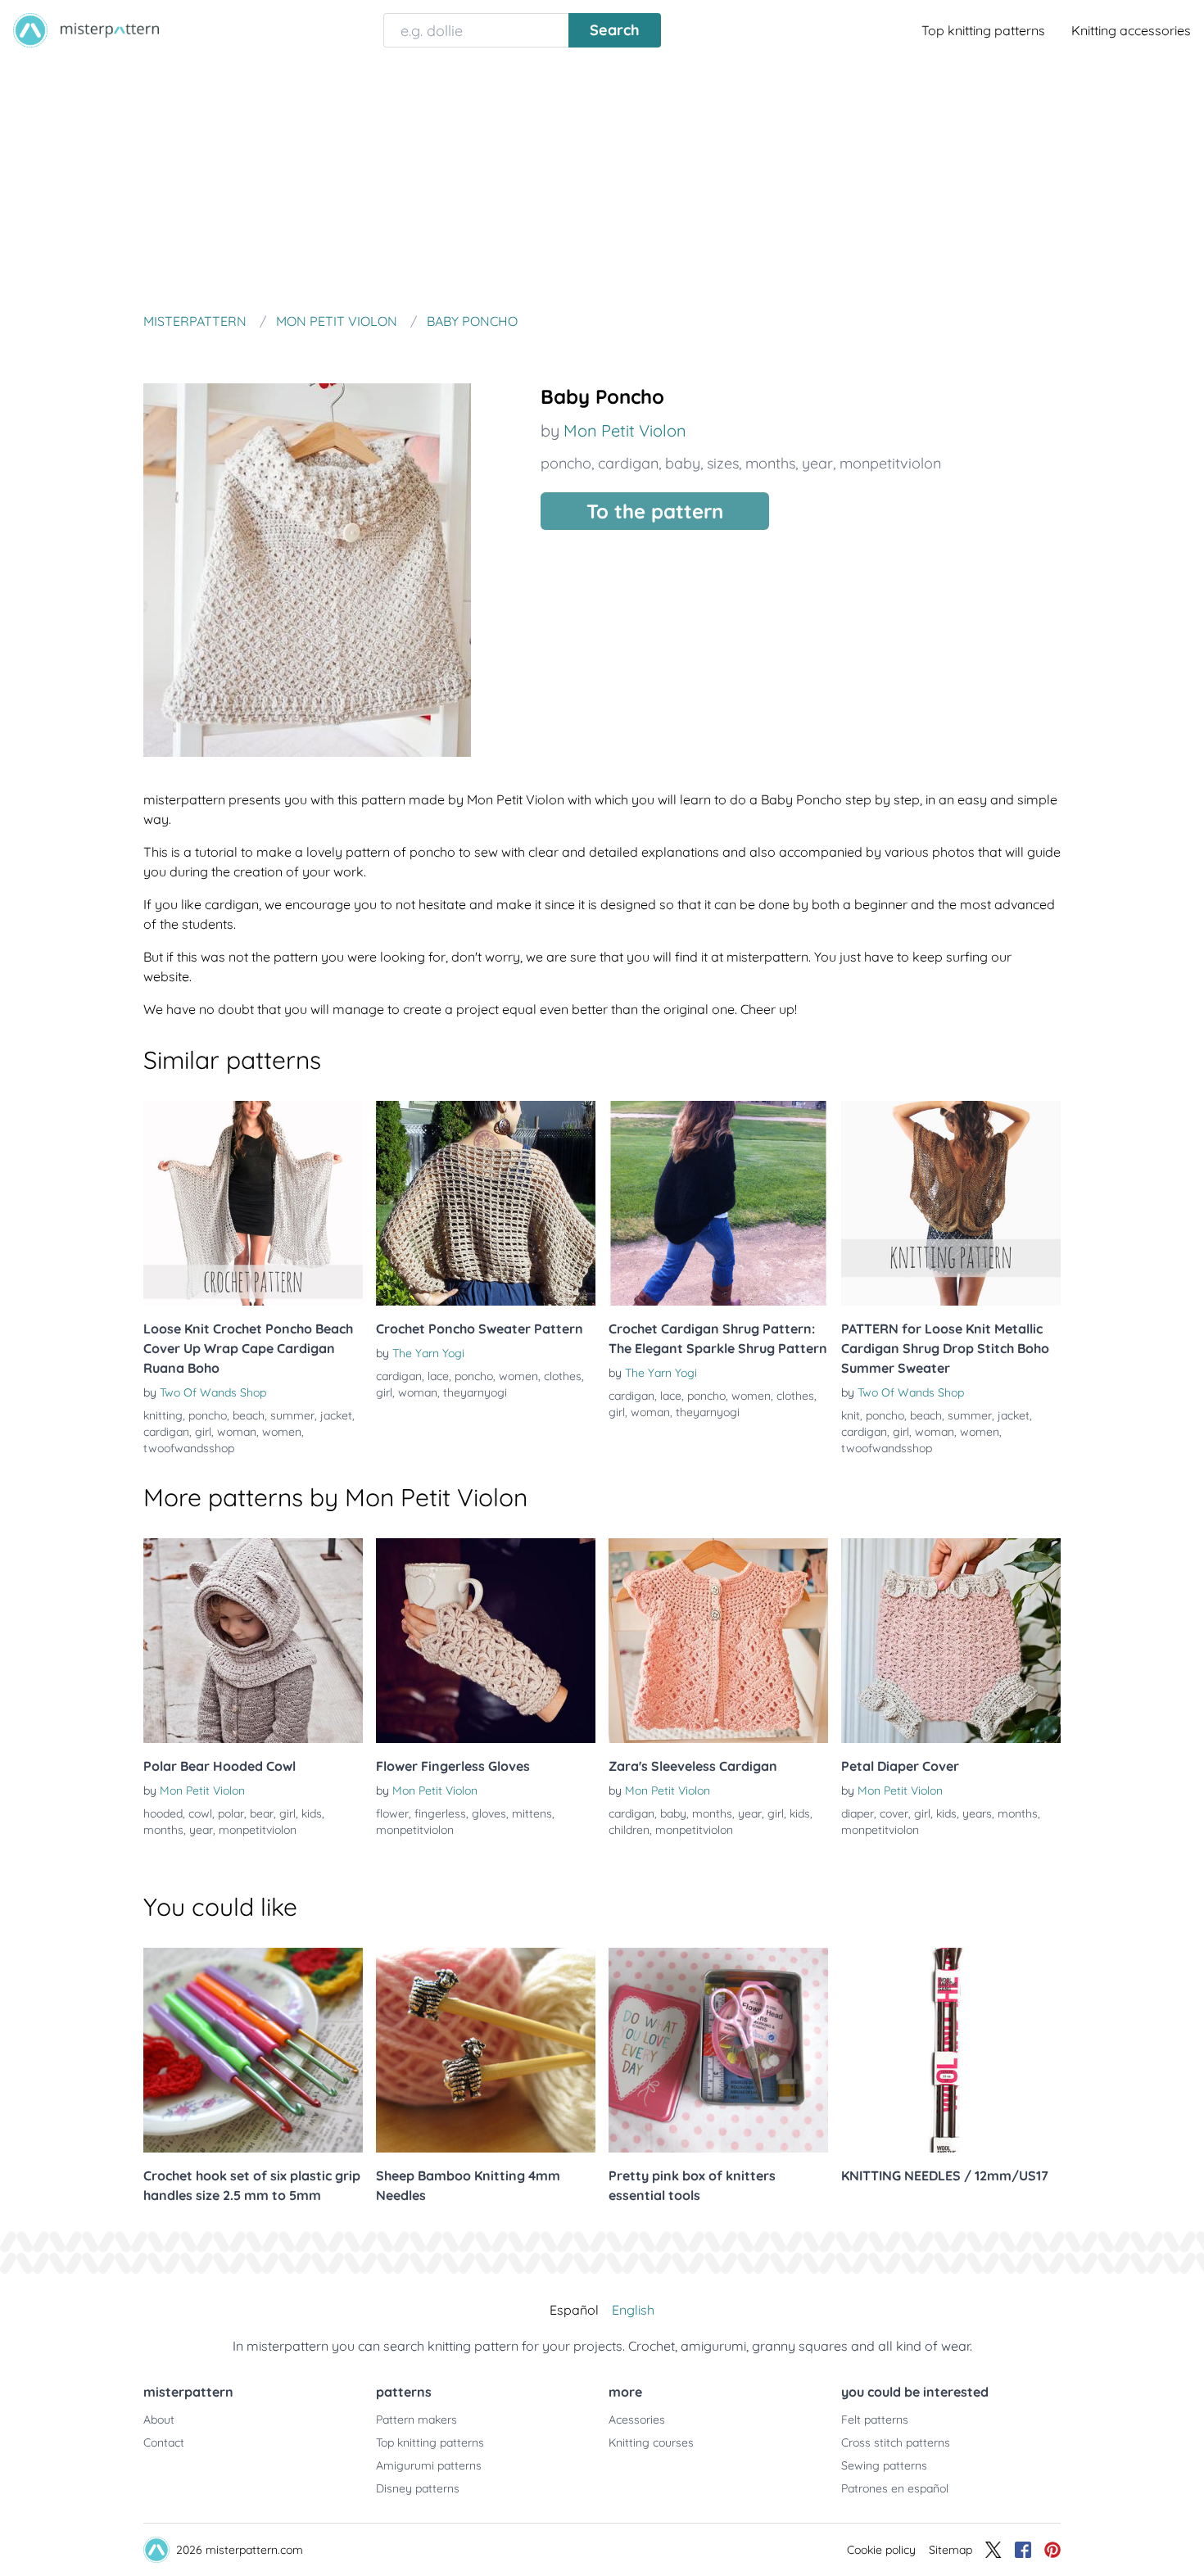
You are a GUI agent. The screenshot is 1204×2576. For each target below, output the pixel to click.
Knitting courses (651, 2442)
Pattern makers (416, 2420)
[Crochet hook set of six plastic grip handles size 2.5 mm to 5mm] (253, 2050)
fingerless (440, 1813)
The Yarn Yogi (428, 1353)
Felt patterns (875, 2420)
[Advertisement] (602, 183)
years (977, 1813)
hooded (163, 1813)
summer (292, 1415)
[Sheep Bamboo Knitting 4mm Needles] (486, 2050)
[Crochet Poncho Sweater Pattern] (486, 1203)
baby (683, 463)
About (159, 2420)
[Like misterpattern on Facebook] (1023, 2550)
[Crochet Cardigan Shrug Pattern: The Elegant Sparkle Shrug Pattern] (718, 1203)
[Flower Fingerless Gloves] (486, 1641)
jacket (336, 1415)
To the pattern (655, 511)
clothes (563, 1376)
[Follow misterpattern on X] (994, 2550)
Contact (164, 2442)
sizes (723, 463)
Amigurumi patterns (429, 2465)
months (770, 463)
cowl (200, 1813)
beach (249, 1415)
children (629, 1830)
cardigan (628, 463)
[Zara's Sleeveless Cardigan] (718, 1641)
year (817, 463)
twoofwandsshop (189, 1448)
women (282, 1432)
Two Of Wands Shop (213, 1392)
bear (262, 1813)
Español (574, 2310)
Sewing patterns (884, 2465)
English (633, 2310)
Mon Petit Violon (625, 430)
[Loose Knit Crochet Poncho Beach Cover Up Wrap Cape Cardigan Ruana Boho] (253, 1203)
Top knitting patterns (983, 30)
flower (392, 1813)
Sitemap (951, 2550)
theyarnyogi (475, 1392)
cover (894, 1813)
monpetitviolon (890, 463)
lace (438, 1376)
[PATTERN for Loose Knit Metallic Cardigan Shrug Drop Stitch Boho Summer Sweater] (951, 1203)
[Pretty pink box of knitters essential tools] (718, 2050)
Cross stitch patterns (896, 2442)
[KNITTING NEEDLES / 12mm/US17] (951, 2050)
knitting (163, 1415)
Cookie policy (881, 2550)
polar (231, 1813)
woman (237, 1432)
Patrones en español (895, 2488)
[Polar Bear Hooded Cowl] (253, 1641)
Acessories (637, 2420)
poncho (566, 463)
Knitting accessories (1131, 30)
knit (851, 1415)
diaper (858, 1813)
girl (203, 1432)
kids (312, 1813)
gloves (489, 1813)
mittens (532, 1813)
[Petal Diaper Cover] (951, 1641)
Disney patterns (418, 2488)
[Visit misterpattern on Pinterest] (1052, 2550)
